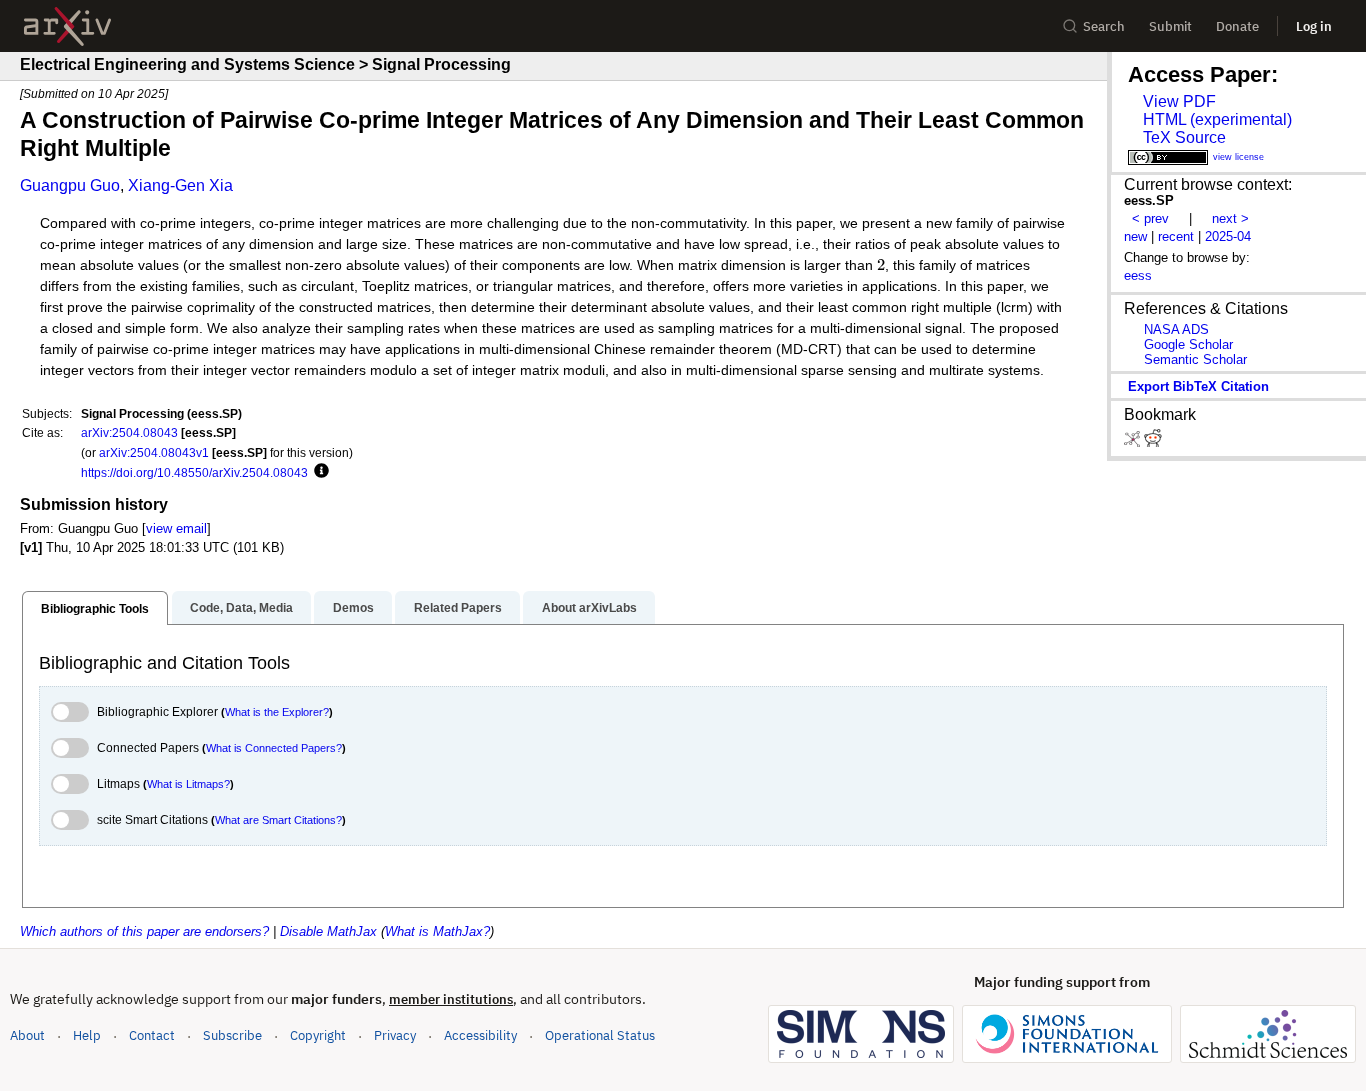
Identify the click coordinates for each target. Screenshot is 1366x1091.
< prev (1150, 218)
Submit (1170, 26)
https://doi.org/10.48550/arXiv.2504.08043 (194, 472)
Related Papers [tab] (458, 608)
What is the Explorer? (277, 712)
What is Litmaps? (188, 784)
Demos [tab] (353, 608)
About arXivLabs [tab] (589, 608)
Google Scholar (1188, 344)
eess (1138, 275)
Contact (152, 1035)
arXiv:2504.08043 (129, 432)
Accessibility (480, 1035)
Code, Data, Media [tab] (241, 608)
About (27, 1035)
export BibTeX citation (1198, 386)
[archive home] (67, 26)
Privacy (395, 1035)
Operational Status (600, 1035)
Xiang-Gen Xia (180, 185)
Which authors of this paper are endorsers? (144, 931)
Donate (1237, 26)
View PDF (1179, 101)
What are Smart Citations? (278, 820)
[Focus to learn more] (318, 472)
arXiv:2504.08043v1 (154, 452)
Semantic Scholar (1195, 359)
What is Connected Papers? (274, 748)
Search (1104, 26)
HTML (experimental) (1217, 119)
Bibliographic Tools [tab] (95, 609)
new (1135, 236)
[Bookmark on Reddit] (1153, 442)
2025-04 (1228, 236)
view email (176, 528)
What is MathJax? (437, 931)
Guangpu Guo (70, 185)
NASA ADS (1176, 329)
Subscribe (232, 1035)
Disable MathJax (328, 931)
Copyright (318, 1035)
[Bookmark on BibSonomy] (1134, 442)
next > (1230, 218)
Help (87, 1035)
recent (1176, 236)
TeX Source (1184, 137)
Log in (1314, 26)
